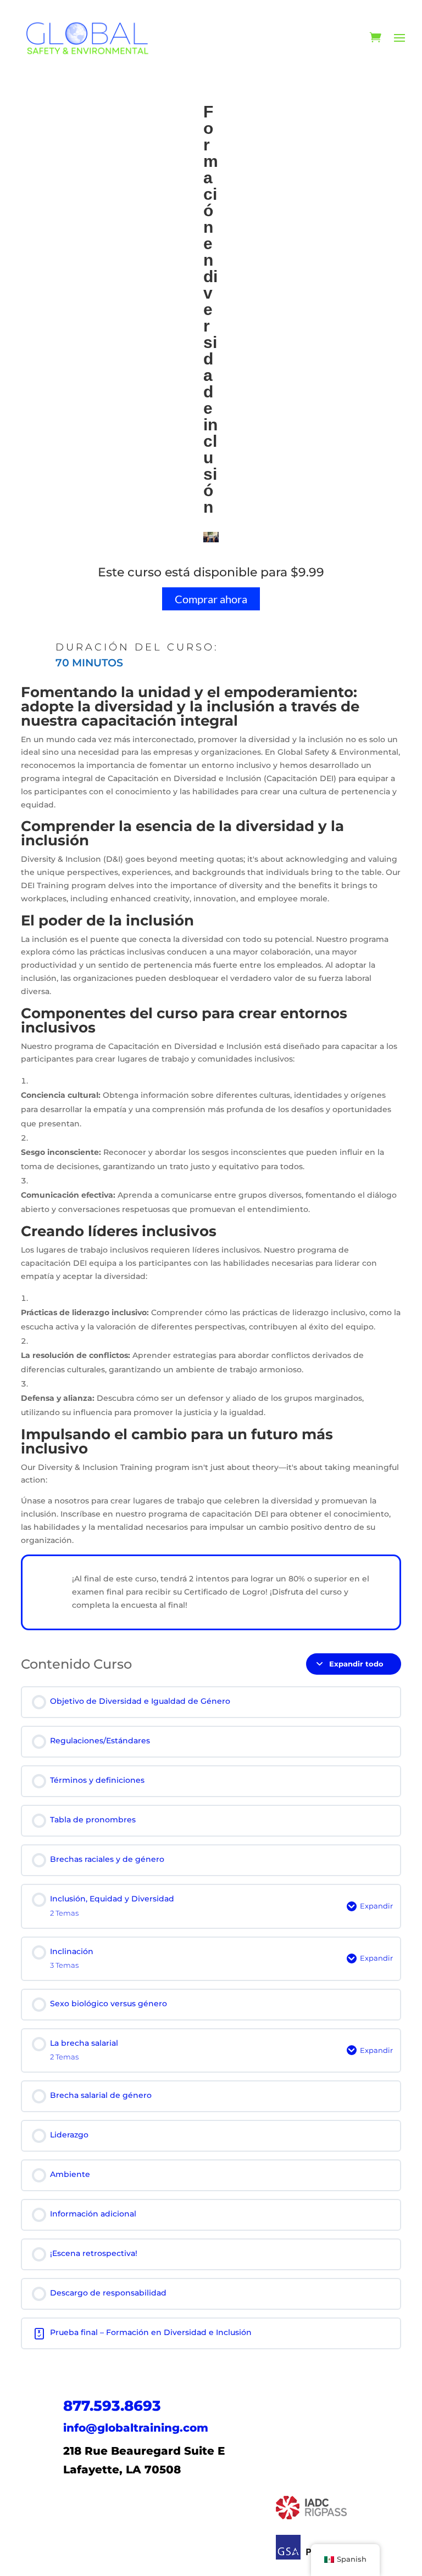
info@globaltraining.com (136, 2428)
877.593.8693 (112, 2406)
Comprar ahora (211, 599)
